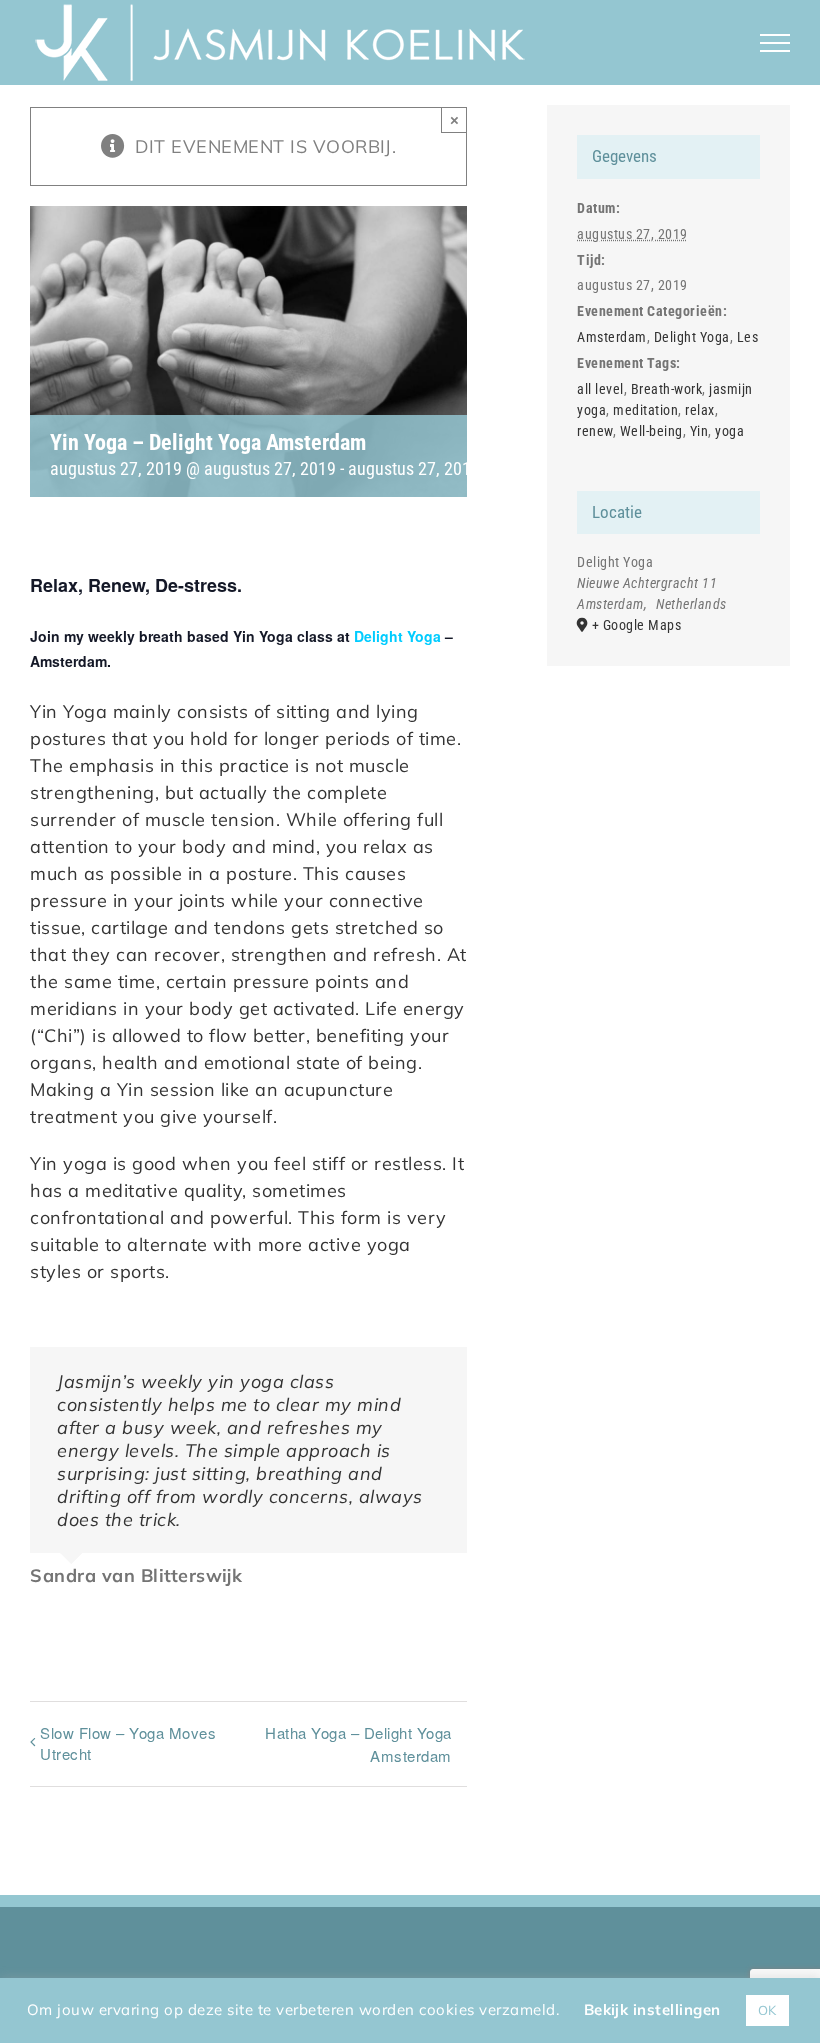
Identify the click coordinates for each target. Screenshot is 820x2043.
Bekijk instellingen (652, 2009)
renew (595, 431)
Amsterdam (612, 337)
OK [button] (767, 2010)
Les (748, 337)
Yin (699, 431)
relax (700, 410)
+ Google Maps (637, 625)
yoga (729, 431)
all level (600, 389)
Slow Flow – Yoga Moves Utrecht (128, 1743)
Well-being (651, 431)
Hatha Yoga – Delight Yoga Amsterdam (358, 1744)
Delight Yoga (397, 636)
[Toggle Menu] (775, 43)
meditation (645, 410)
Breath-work (667, 389)
